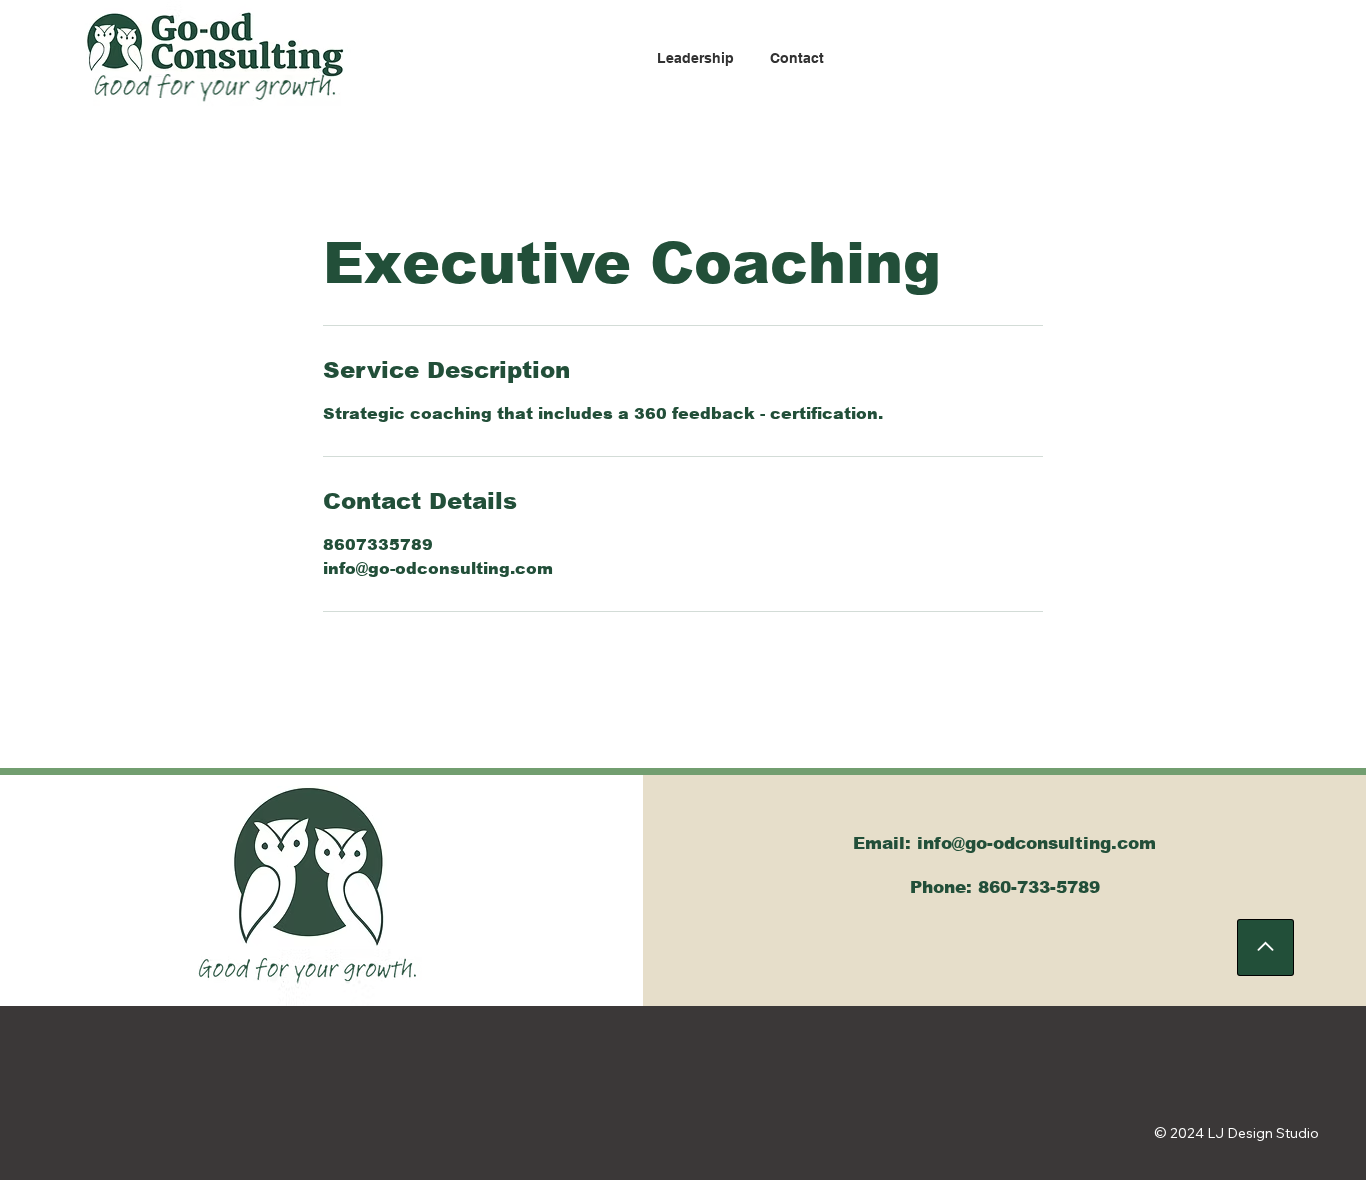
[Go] (1265, 947)
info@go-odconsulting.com (1036, 843)
